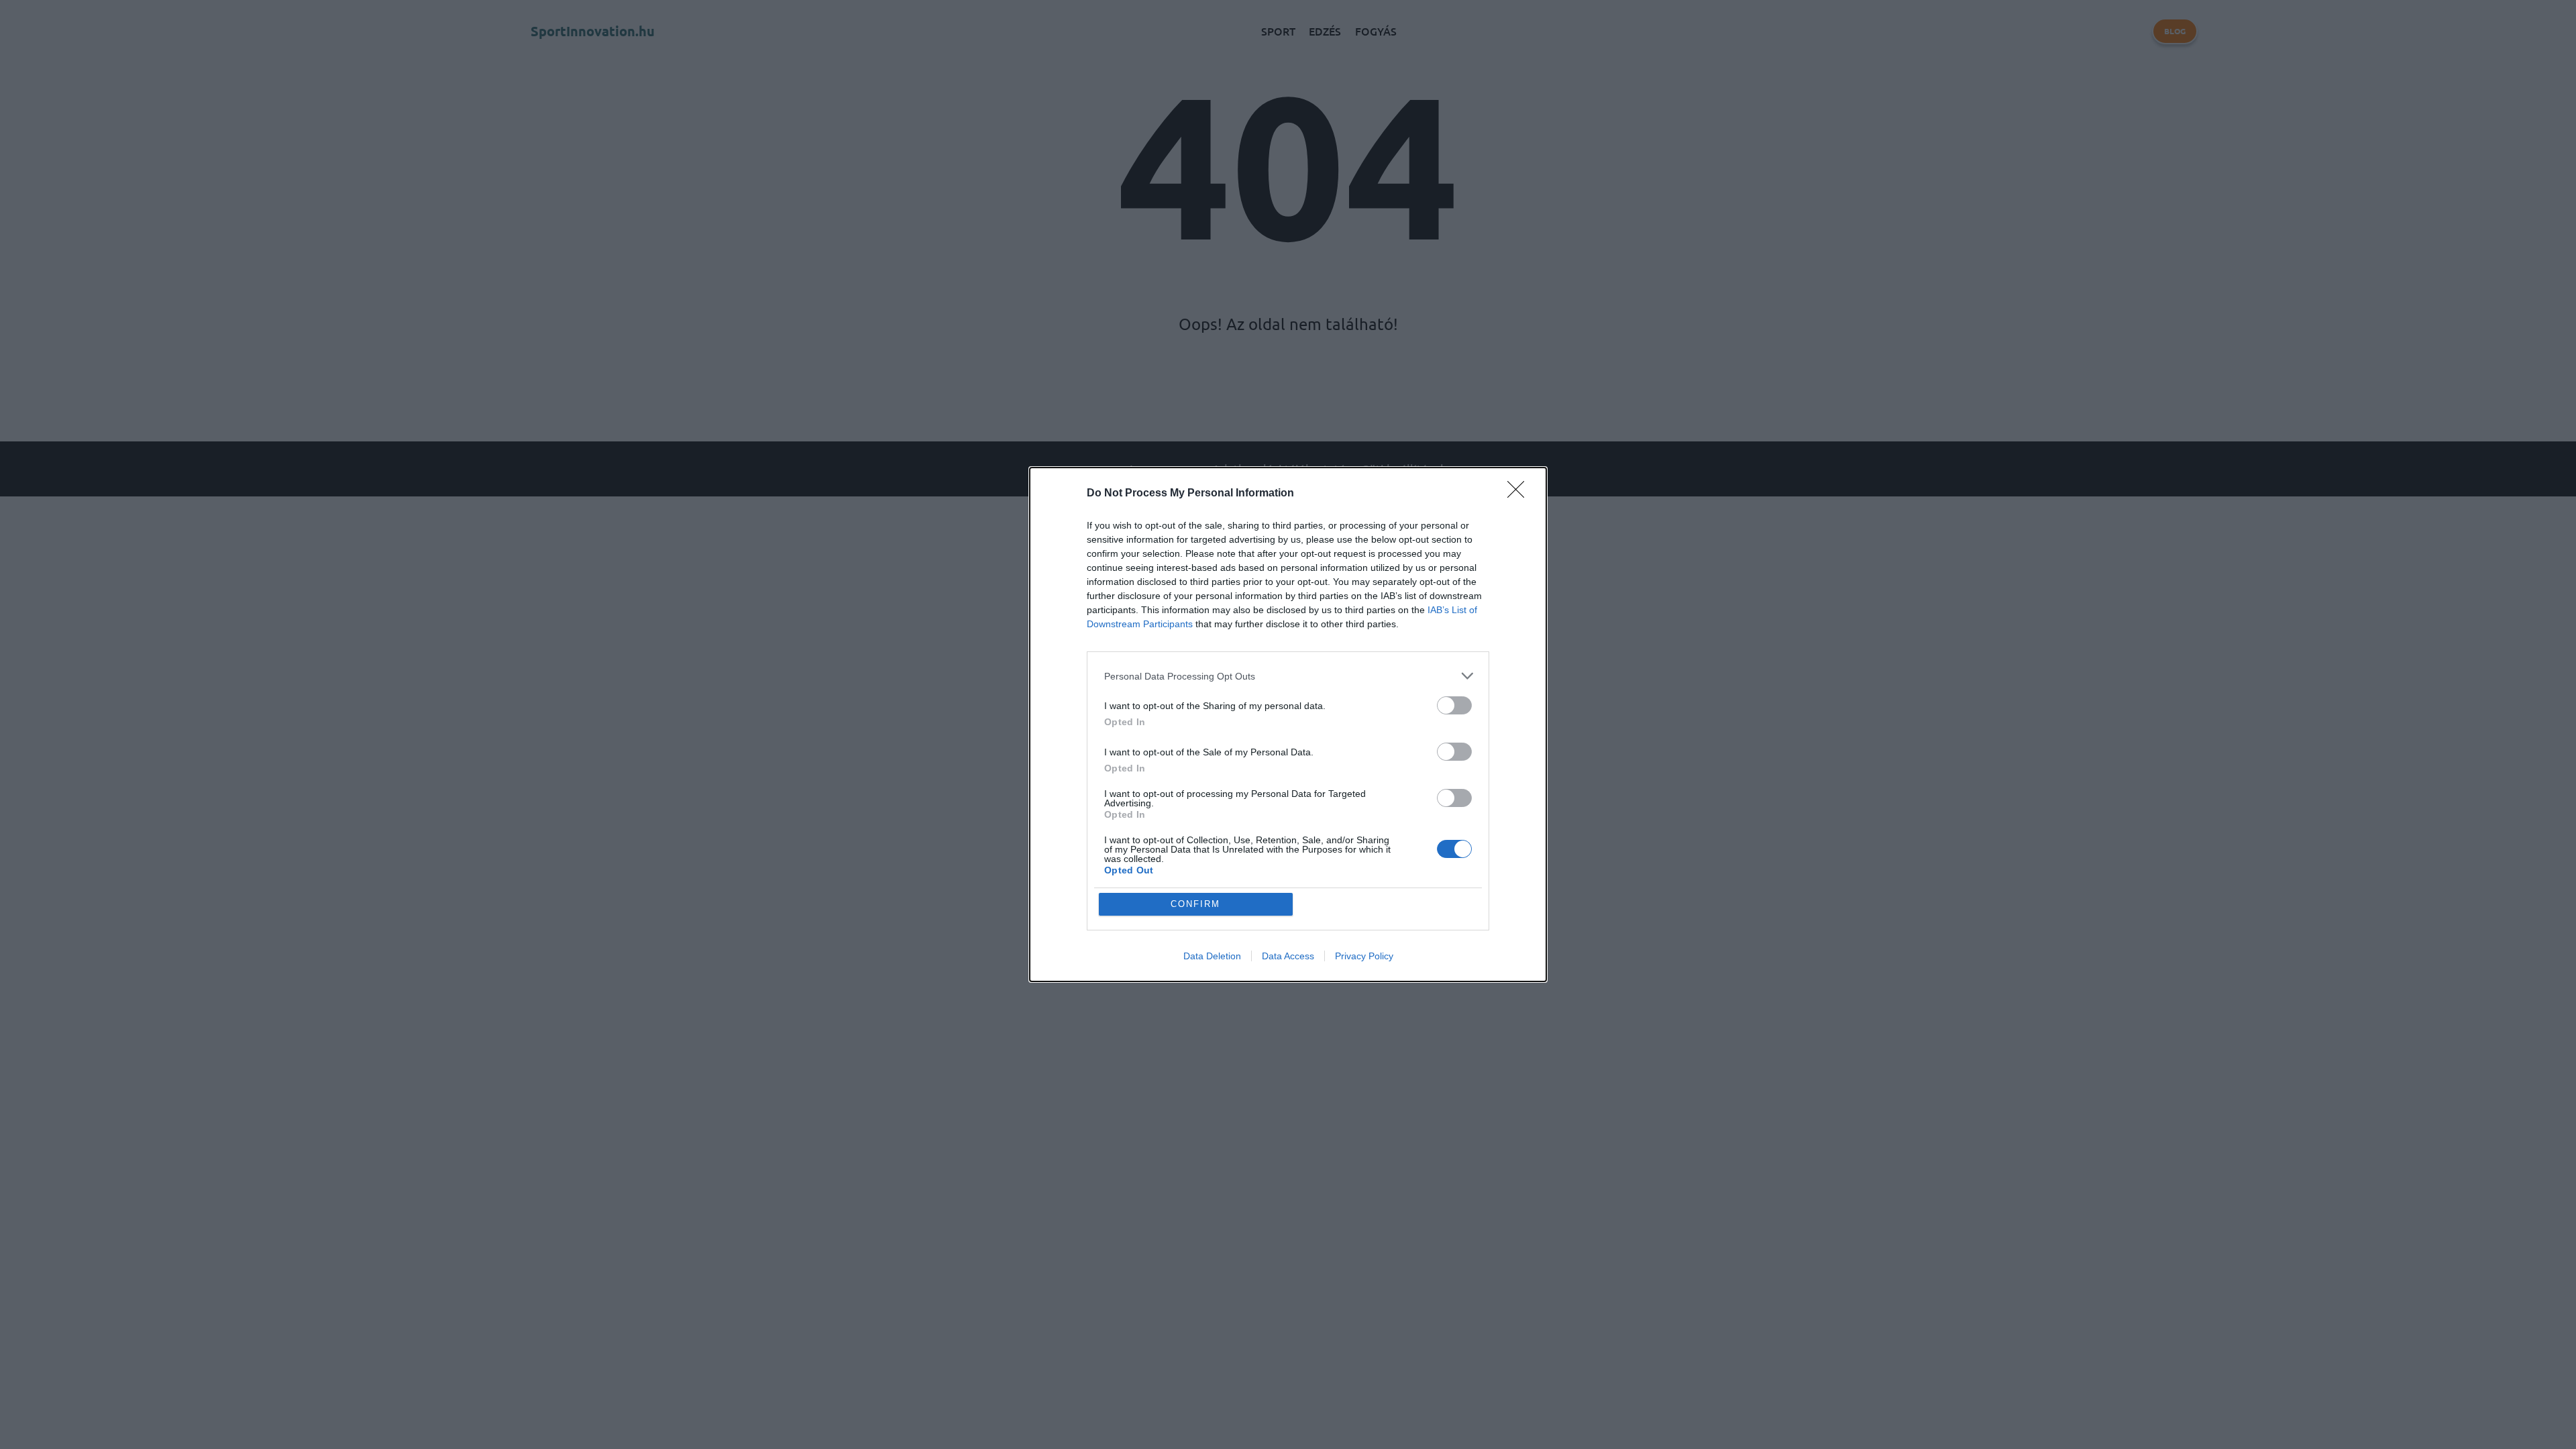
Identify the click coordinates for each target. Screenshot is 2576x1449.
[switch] (1454, 705)
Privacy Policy (1364, 956)
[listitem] (1288, 676)
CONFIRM (1195, 904)
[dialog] (1288, 724)
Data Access (1288, 956)
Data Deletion (1212, 956)
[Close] (1520, 494)
